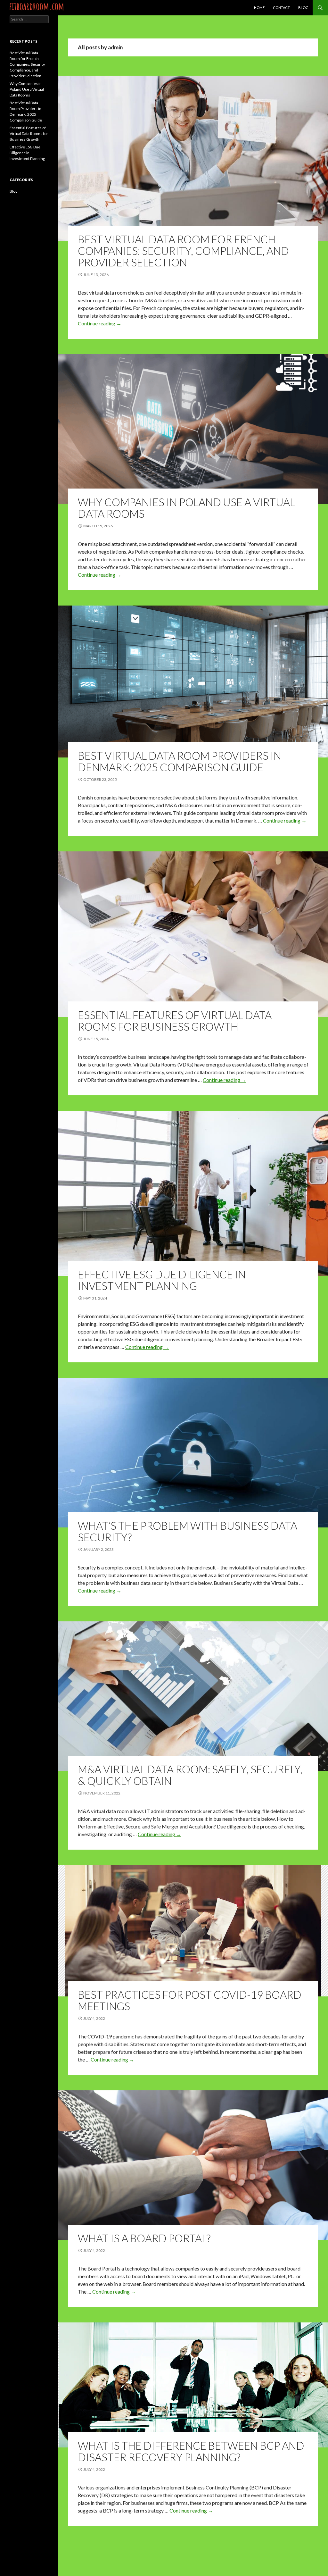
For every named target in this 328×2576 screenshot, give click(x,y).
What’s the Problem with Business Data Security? (188, 1531)
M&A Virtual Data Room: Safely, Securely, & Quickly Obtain (190, 1775)
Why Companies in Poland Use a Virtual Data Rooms (186, 508)
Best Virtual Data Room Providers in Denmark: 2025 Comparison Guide (180, 761)
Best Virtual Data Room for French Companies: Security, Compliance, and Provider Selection (183, 251)
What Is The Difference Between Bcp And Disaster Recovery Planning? (191, 2451)
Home (259, 8)
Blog (303, 8)
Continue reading (100, 323)
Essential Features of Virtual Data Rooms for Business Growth (175, 1021)
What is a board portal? (144, 2238)
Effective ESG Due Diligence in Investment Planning (162, 1280)
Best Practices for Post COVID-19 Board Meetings (190, 2000)
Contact (281, 8)
